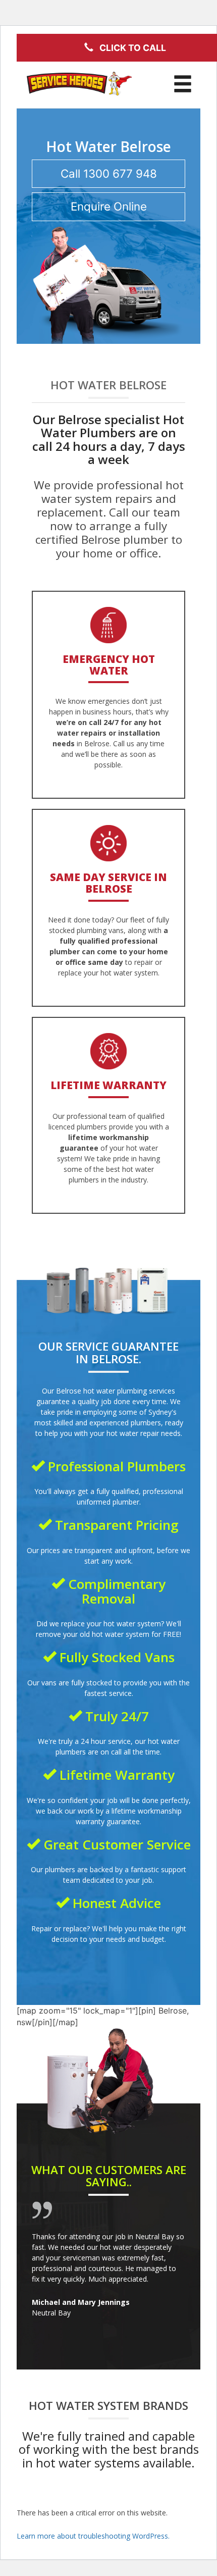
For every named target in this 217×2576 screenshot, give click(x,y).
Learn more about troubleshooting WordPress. (93, 2536)
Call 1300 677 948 (109, 173)
